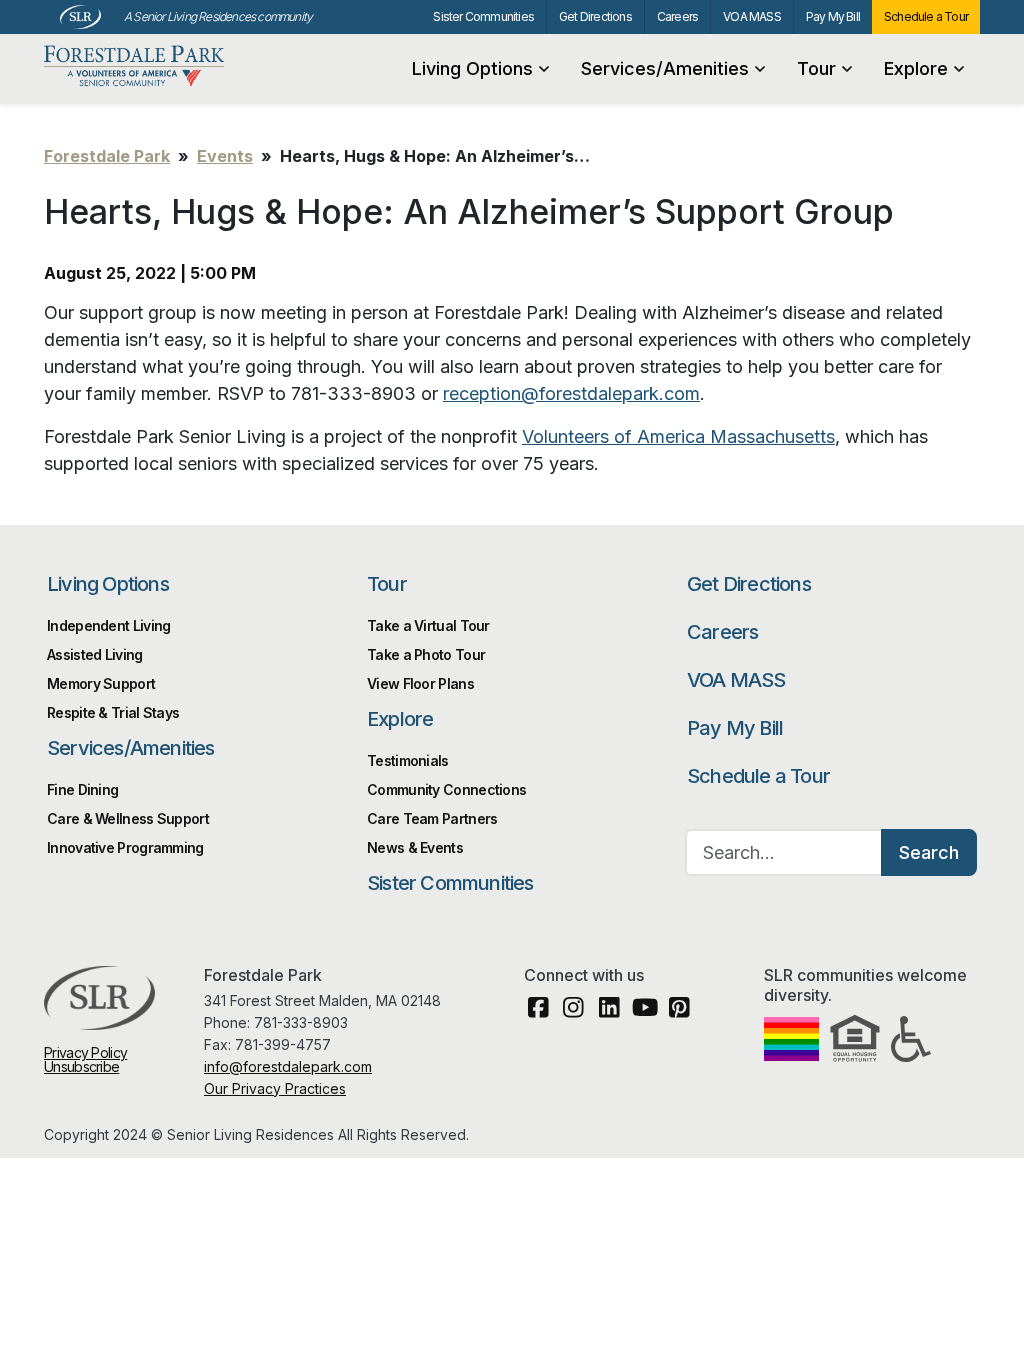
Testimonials (408, 760)
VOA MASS (752, 16)
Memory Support (101, 683)
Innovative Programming (125, 847)
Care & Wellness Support (128, 818)
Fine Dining (82, 789)
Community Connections (446, 789)
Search (929, 852)
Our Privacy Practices (275, 1088)
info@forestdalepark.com (288, 1066)
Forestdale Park (141, 66)
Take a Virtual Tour (428, 625)
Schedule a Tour (926, 16)
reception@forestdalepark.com (571, 393)
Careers (677, 16)
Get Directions (595, 16)
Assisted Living (95, 654)
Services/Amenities (665, 68)
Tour (816, 68)
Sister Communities (483, 16)
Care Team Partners (432, 818)
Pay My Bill (833, 16)
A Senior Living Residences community (218, 16)
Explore (916, 68)
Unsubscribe (81, 1066)
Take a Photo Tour (426, 654)
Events (225, 156)
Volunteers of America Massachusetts (678, 436)
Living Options (472, 68)
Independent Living (108, 625)
